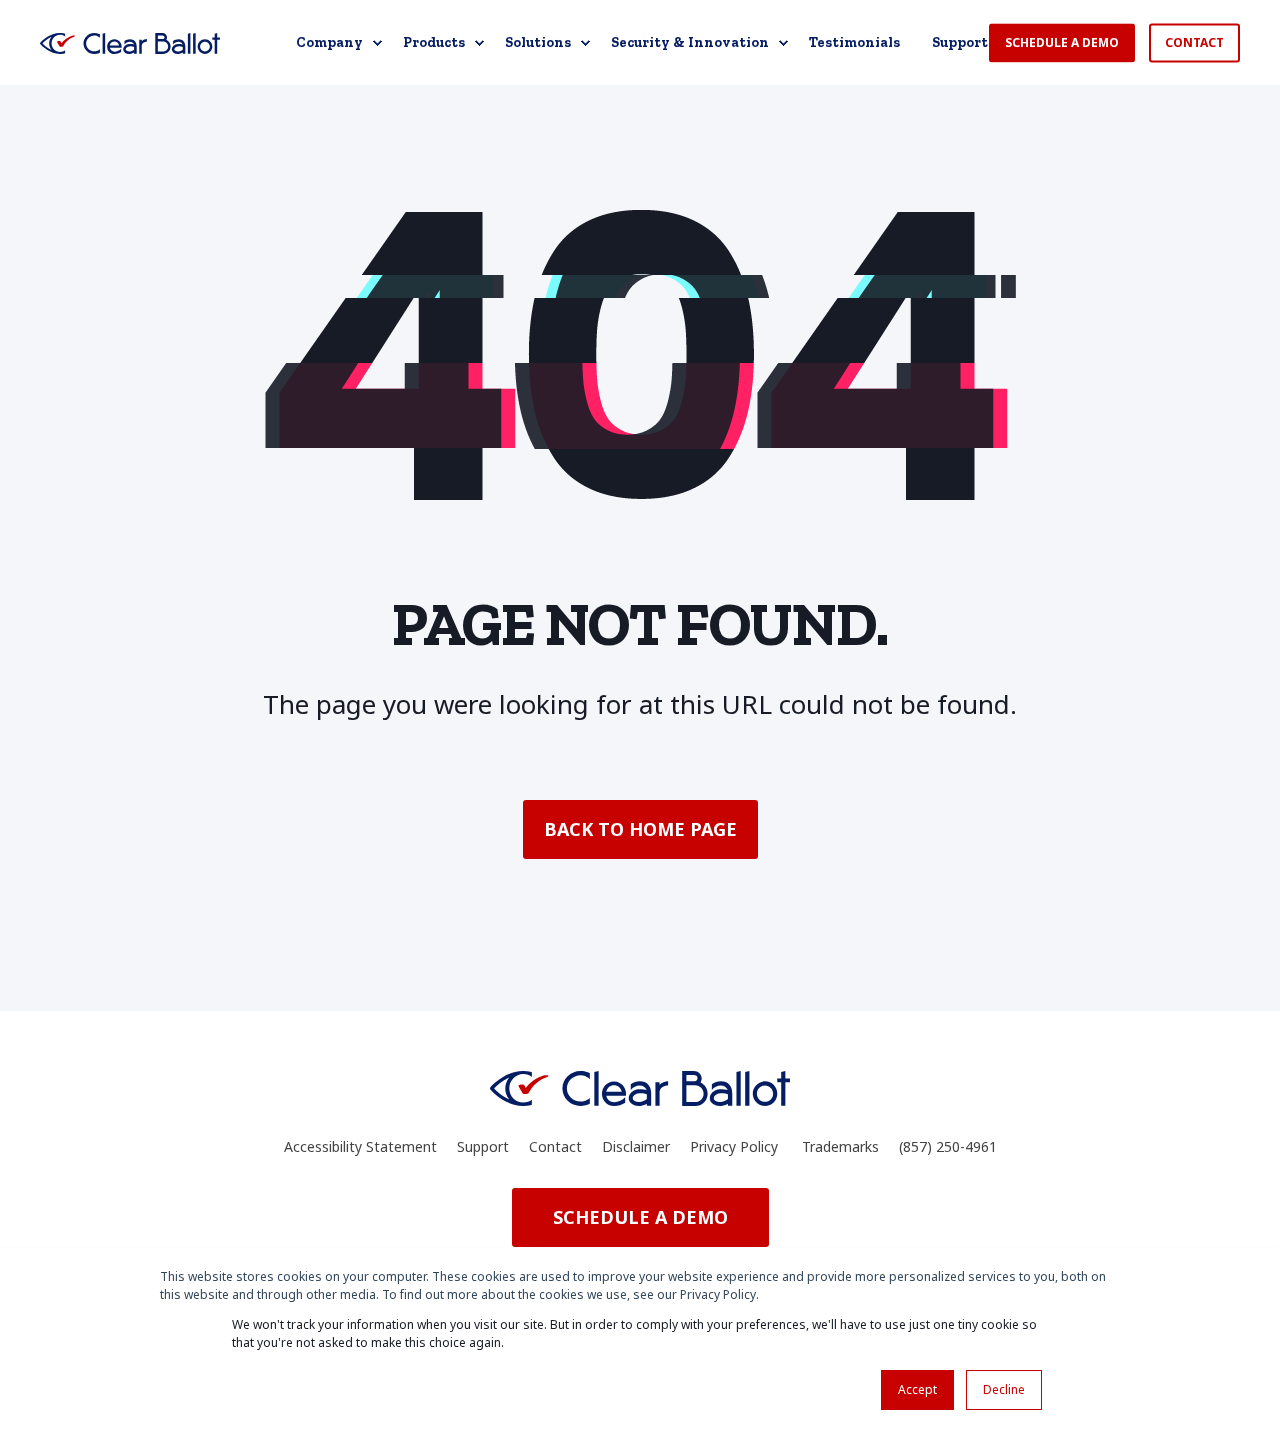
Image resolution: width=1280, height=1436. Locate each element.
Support (483, 1146)
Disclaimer (636, 1146)
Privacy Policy (734, 1146)
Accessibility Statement (360, 1146)
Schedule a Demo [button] (1062, 42)
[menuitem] (377, 43)
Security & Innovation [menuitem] (690, 42)
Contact (555, 1146)
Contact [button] (1194, 42)
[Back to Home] (130, 43)
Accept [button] (917, 1389)
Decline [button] (1004, 1389)
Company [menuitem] (329, 42)
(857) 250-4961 (948, 1146)
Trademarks (840, 1146)
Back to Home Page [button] (640, 829)
